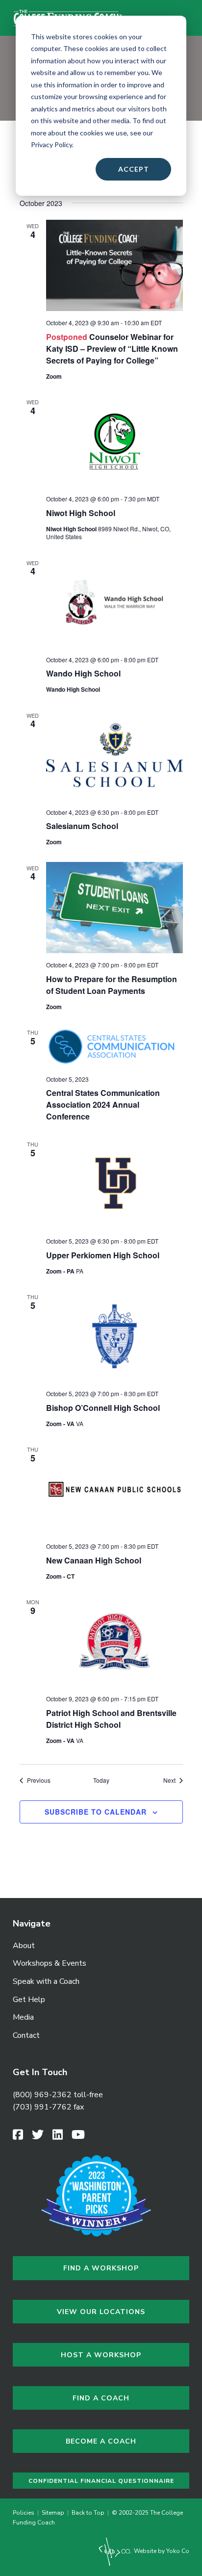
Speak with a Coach (46, 1981)
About (24, 1946)
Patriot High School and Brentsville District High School (111, 1719)
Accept (134, 169)
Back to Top (88, 2513)
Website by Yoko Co (161, 2551)
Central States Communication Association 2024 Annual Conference (103, 1105)
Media (23, 2017)
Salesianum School (82, 826)
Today (101, 1780)
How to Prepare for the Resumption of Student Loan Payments (112, 985)
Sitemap (53, 2513)
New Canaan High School (94, 1560)
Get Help (29, 2000)
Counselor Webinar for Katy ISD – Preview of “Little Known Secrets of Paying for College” (112, 349)
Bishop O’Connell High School (103, 1408)
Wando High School (83, 673)
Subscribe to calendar (96, 1812)
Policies (25, 2513)
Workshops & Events (50, 1963)
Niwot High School (81, 513)
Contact (26, 2035)
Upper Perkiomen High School (103, 1255)
